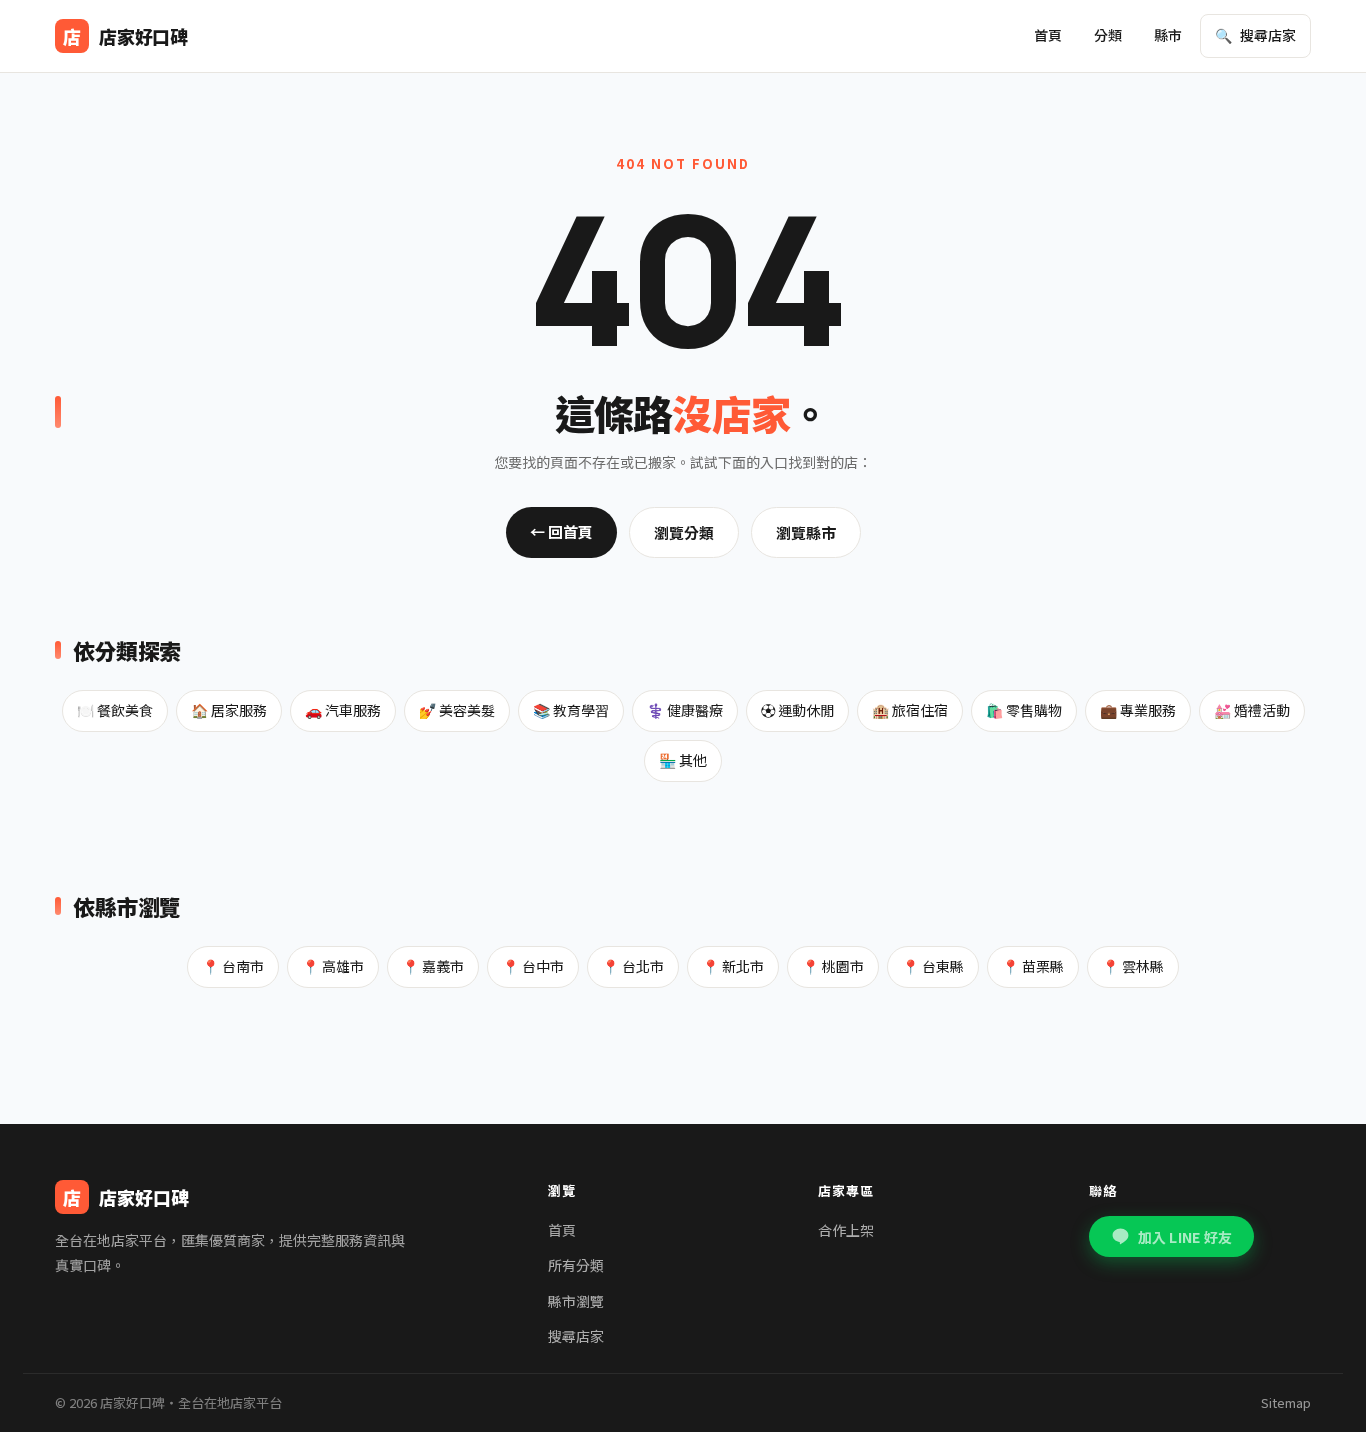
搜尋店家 (576, 1336)
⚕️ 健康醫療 (685, 710)
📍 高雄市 (333, 966)
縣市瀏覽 (576, 1301)
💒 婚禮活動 (1252, 710)
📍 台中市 (533, 966)
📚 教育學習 (571, 710)
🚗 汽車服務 (343, 710)
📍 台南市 (233, 966)
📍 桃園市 (833, 966)
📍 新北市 (733, 966)
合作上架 (846, 1230)
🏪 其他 (683, 760)
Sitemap (1286, 1402)
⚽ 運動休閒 (797, 710)
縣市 (1168, 35)
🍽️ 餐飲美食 (115, 710)
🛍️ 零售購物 (1024, 710)
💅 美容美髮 (457, 710)
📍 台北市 (633, 966)
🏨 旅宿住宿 (910, 710)
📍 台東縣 (933, 966)
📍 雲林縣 (1133, 966)
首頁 (1048, 35)
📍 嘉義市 (433, 966)
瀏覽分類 (684, 532)
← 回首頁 (561, 531)
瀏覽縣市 (806, 532)
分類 (1108, 35)
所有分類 (576, 1265)
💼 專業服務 (1138, 710)
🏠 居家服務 (229, 710)
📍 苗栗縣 (1033, 966)
